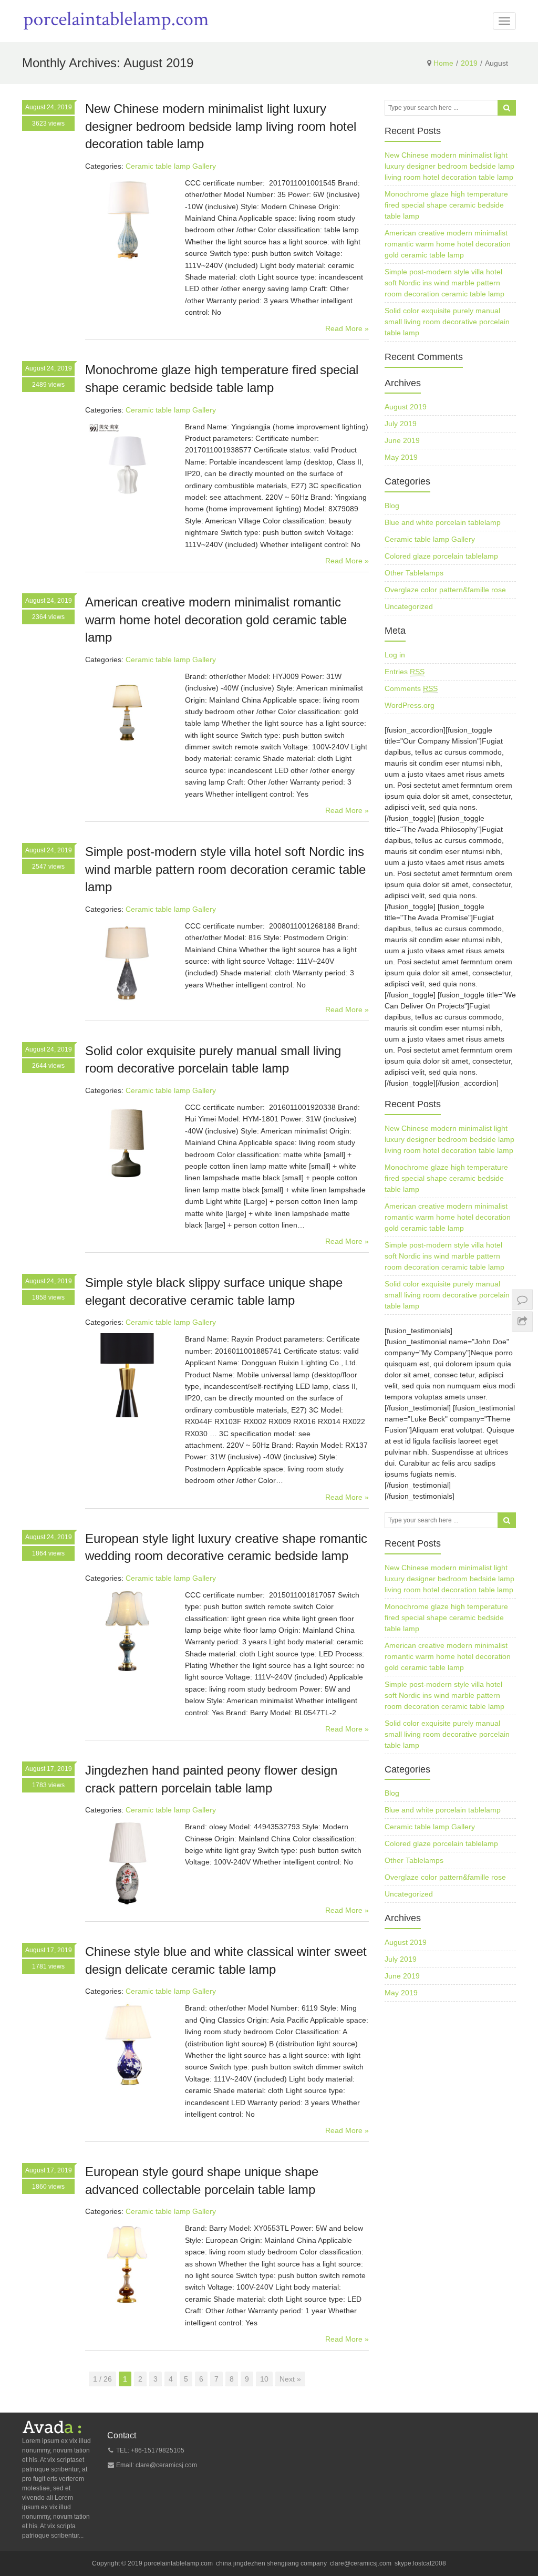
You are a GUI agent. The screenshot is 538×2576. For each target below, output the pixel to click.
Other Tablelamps (414, 573)
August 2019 (406, 407)
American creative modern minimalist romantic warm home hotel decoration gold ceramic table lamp (216, 620)
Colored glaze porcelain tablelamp (441, 556)
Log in (395, 655)
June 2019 (402, 440)
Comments (411, 688)
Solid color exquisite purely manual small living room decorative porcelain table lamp (447, 322)
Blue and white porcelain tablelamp (443, 522)
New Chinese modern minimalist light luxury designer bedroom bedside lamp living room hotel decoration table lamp (221, 126)
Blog (392, 506)
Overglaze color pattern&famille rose (445, 590)
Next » (290, 2379)
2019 (469, 63)
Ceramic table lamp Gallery (171, 166)
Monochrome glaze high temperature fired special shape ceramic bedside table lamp (446, 205)
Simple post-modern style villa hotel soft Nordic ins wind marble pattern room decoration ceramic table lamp (225, 869)
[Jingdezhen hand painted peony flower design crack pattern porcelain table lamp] (127, 1863)
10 (264, 2379)
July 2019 (401, 424)
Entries (405, 672)
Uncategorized (409, 606)
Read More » (347, 328)
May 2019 (401, 457)
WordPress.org (410, 705)
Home (443, 63)
